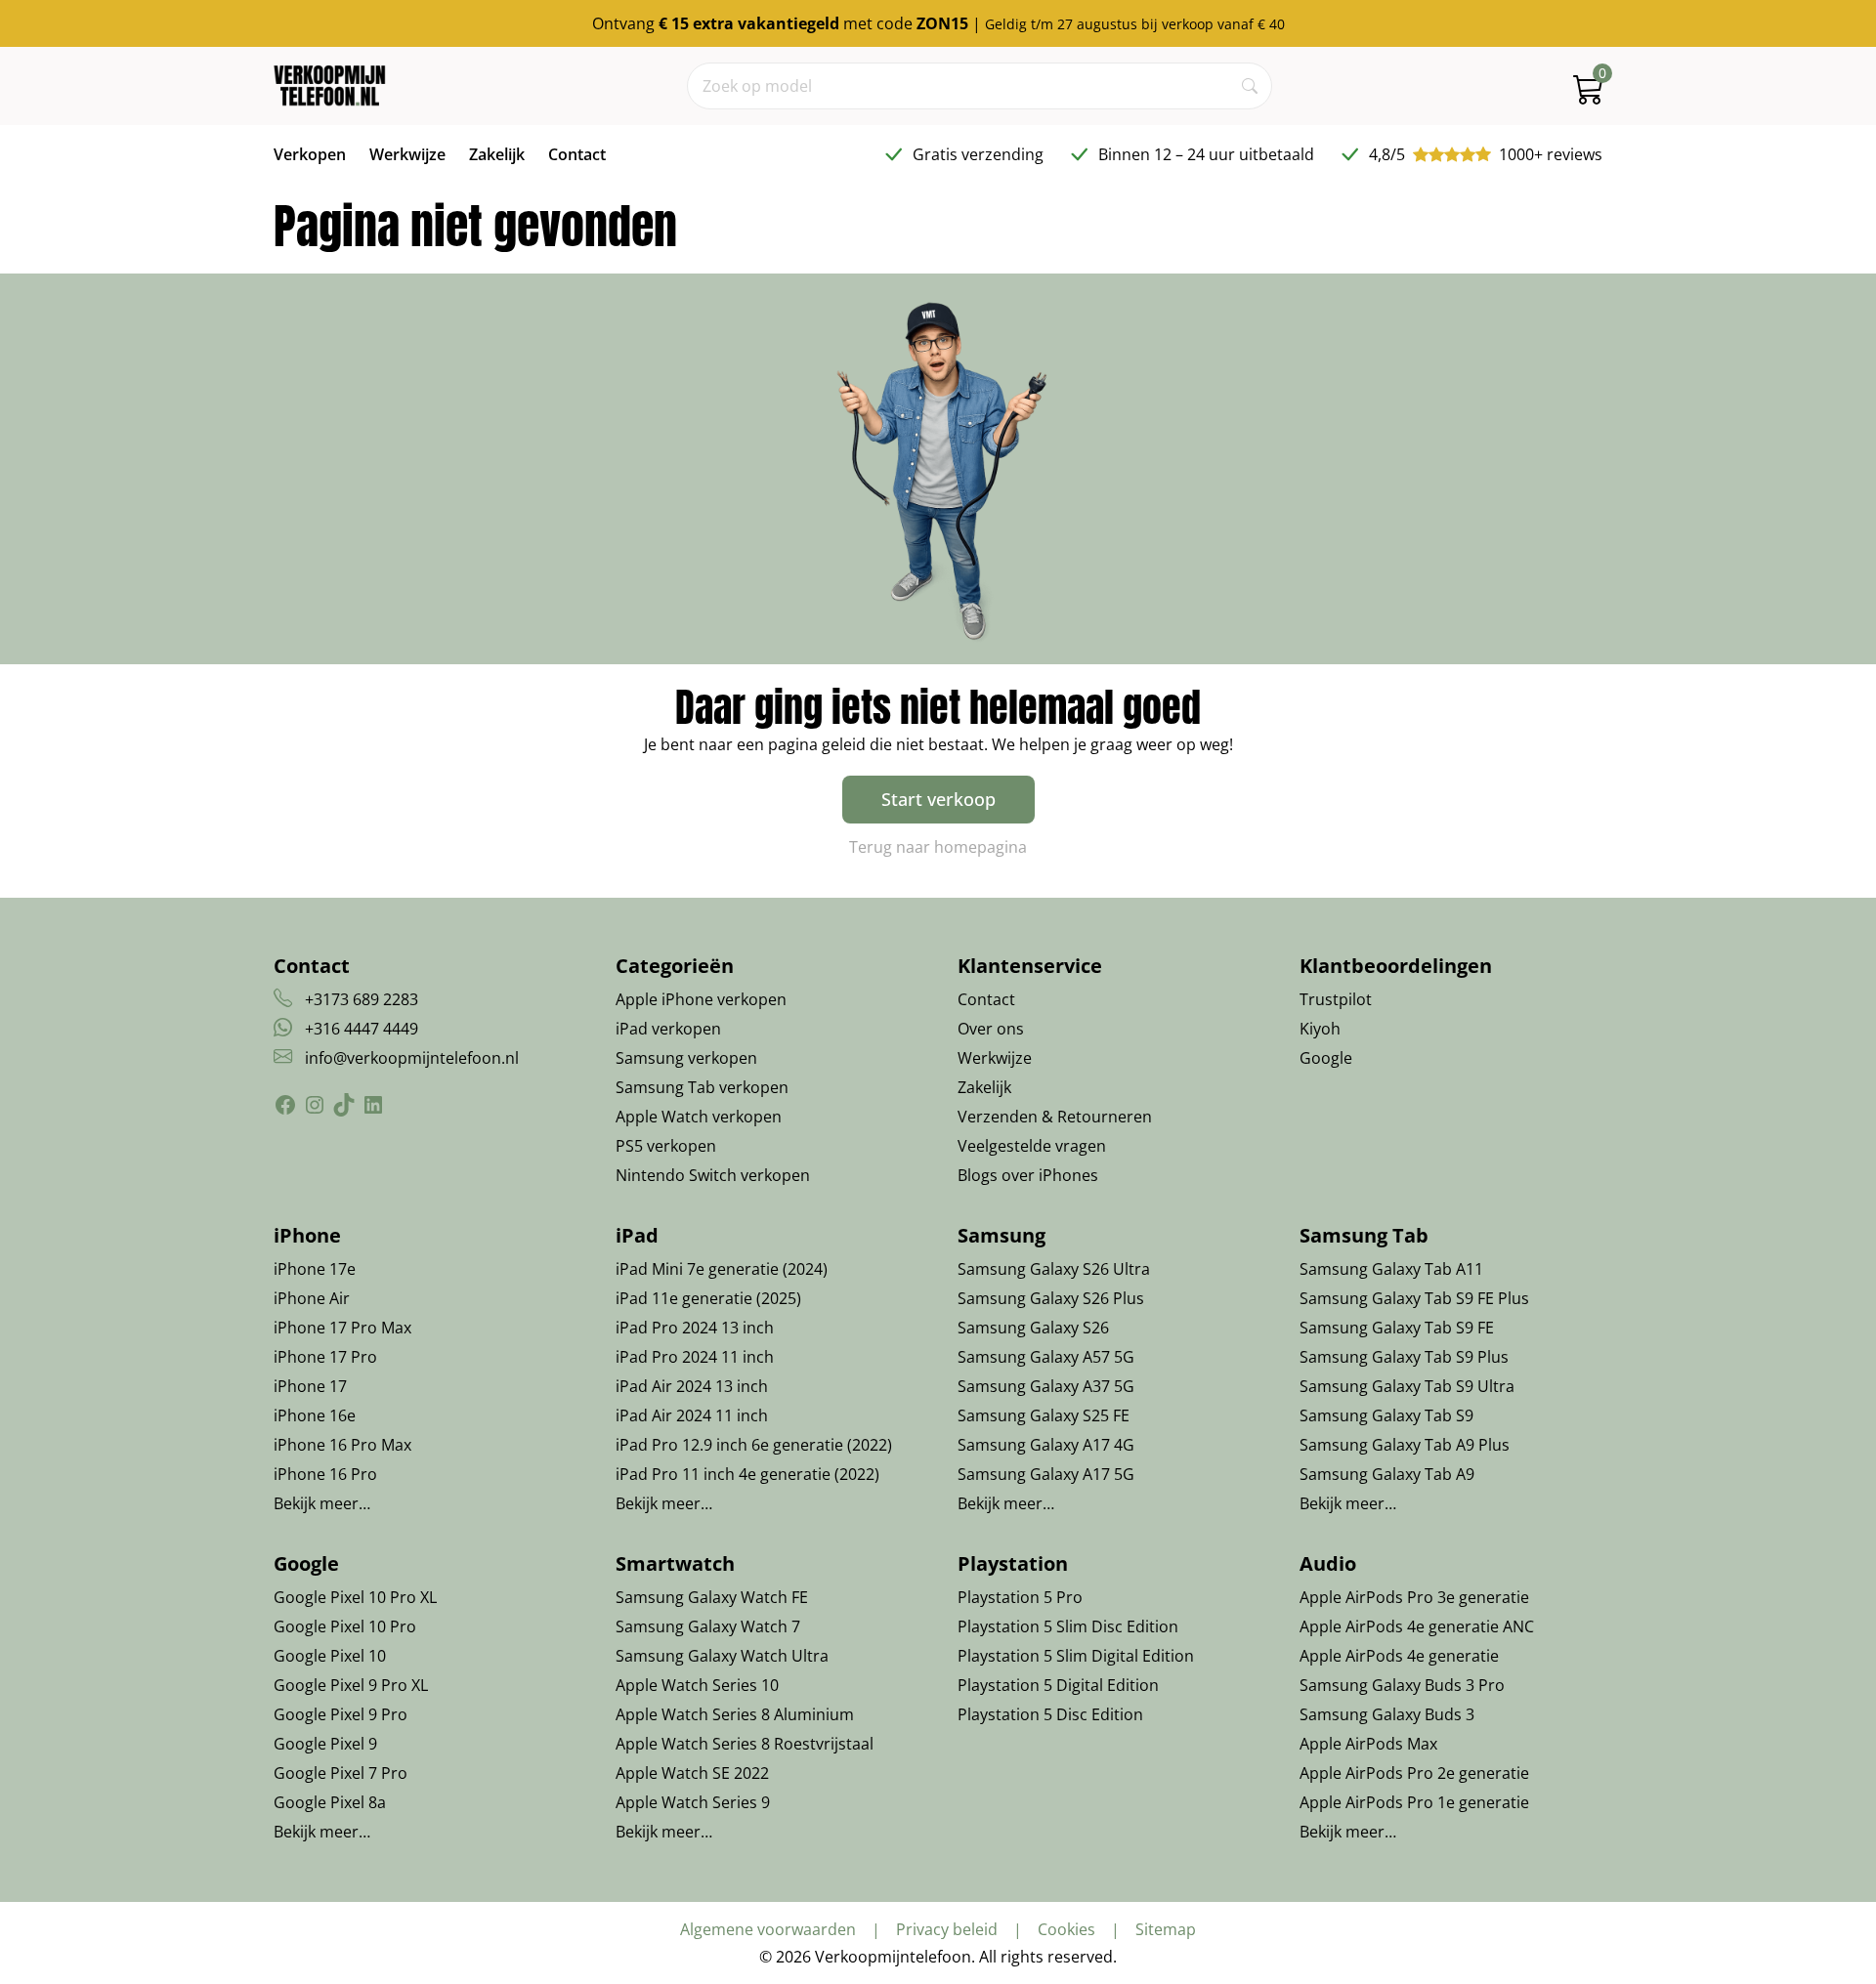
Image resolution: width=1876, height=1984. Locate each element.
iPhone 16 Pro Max (342, 1445)
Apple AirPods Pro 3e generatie (1414, 1597)
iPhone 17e (315, 1269)
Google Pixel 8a (330, 1802)
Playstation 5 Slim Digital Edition (1076, 1656)
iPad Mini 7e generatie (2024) (722, 1269)
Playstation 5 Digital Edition (1058, 1685)
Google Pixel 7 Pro (341, 1773)
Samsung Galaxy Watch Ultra (722, 1656)
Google (1326, 1058)
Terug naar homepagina (938, 847)
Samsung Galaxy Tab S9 (1386, 1415)
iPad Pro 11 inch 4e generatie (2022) (747, 1474)
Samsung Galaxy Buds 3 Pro (1402, 1685)
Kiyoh (1320, 1029)
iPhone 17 (310, 1386)
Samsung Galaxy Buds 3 (1387, 1714)
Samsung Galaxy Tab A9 (1387, 1474)
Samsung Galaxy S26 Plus (1051, 1298)
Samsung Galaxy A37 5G (1046, 1386)
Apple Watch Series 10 (697, 1685)
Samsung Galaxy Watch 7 (708, 1626)
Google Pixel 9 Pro (341, 1714)
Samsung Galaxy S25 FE (1044, 1415)
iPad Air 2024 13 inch (692, 1386)
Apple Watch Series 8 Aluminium (735, 1714)
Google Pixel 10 (330, 1656)
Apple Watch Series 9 (693, 1802)
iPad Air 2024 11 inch (692, 1415)
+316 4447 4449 (362, 1029)
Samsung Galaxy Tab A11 (1391, 1269)
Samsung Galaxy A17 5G (1046, 1474)
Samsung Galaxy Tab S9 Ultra (1407, 1386)
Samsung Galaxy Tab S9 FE (1397, 1328)
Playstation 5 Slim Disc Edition (1068, 1626)
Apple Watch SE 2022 (692, 1773)
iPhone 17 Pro (325, 1357)
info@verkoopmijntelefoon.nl (412, 1058)
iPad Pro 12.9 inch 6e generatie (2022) (754, 1445)
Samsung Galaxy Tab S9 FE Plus (1414, 1298)
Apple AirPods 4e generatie (1399, 1656)
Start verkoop (938, 799)
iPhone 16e (315, 1415)
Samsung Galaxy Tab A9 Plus (1405, 1445)
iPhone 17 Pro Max (342, 1328)
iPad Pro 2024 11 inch (695, 1357)
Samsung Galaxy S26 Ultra (1054, 1269)
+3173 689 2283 (362, 999)
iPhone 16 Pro (325, 1474)
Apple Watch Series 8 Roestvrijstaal (745, 1744)
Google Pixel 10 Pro (345, 1626)
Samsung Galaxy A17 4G (1046, 1445)
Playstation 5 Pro (1020, 1597)
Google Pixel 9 (325, 1744)
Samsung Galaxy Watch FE (712, 1597)
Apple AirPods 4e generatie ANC (1417, 1626)
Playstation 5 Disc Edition (1050, 1714)
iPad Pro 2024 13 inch (695, 1328)
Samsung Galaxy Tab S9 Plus (1404, 1357)
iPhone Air (312, 1298)
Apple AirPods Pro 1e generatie (1414, 1802)
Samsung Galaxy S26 (1033, 1328)
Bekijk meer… (322, 1503)
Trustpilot (1336, 999)
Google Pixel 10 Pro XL (355, 1597)
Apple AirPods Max (1368, 1744)
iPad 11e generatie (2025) (708, 1298)
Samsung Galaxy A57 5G (1046, 1357)
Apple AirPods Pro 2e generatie (1414, 1773)
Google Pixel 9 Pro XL (351, 1685)
